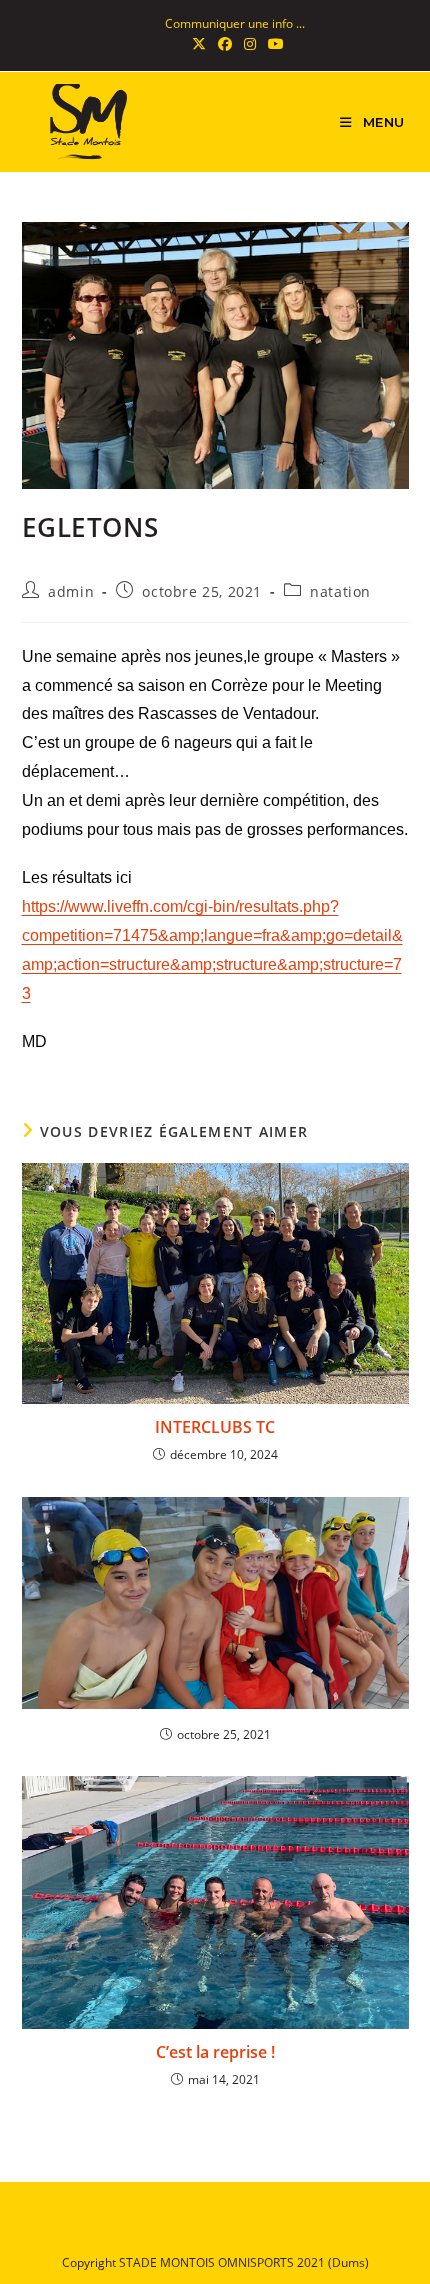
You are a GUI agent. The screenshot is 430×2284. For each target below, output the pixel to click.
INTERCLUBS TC (215, 1427)
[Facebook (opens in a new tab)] (225, 44)
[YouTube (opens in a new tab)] (273, 44)
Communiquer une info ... (235, 23)
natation (340, 591)
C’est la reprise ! (215, 2052)
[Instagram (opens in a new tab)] (250, 44)
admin (71, 591)
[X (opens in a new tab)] (199, 44)
